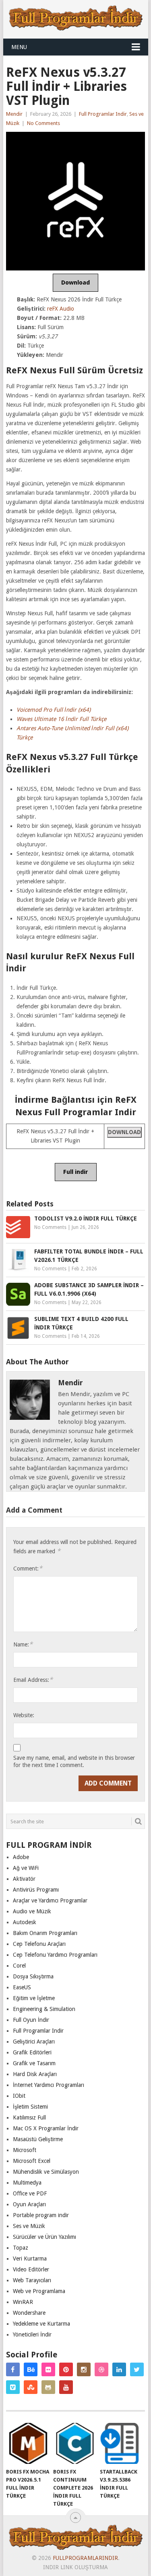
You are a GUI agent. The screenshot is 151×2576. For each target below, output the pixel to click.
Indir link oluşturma (75, 2567)
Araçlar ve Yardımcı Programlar (50, 1900)
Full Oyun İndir (31, 2020)
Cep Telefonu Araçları (39, 1944)
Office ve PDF (30, 2193)
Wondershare (29, 2313)
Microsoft (25, 2150)
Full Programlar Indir (103, 114)
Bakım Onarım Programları (45, 1933)
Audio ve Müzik (32, 1911)
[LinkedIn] (119, 2369)
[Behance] (31, 2369)
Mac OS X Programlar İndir (46, 2128)
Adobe (21, 1857)
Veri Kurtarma (30, 2259)
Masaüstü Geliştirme (38, 2139)
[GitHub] (48, 2387)
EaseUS (22, 1987)
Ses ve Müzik (29, 2226)
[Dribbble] (101, 2369)
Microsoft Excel (32, 2161)
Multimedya (27, 2183)
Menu (19, 47)
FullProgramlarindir (85, 2558)
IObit (19, 2096)
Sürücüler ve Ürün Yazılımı (44, 2237)
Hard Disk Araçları (35, 2074)
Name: (23, 1644)
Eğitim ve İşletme (34, 1998)
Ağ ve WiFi (26, 1868)
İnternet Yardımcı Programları (49, 2085)
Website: (24, 1715)
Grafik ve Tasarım (34, 2063)
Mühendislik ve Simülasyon (46, 2172)
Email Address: (33, 1680)
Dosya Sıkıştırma (33, 1976)
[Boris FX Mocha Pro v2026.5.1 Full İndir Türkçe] (28, 2443)
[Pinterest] (66, 2369)
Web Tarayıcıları (32, 2280)
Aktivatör (24, 1879)
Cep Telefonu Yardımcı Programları (55, 1955)
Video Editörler (31, 2269)
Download (75, 283)
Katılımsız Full (29, 2117)
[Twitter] (137, 2369)
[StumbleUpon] (31, 2387)
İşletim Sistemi (30, 2107)
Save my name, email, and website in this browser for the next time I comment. (74, 1761)
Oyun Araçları (29, 2204)
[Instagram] (84, 2369)
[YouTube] (66, 2387)
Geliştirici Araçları (34, 2042)
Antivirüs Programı (36, 1890)
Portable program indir (41, 2215)
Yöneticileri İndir (32, 2334)
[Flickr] (48, 2369)
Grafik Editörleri (32, 2052)
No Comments (43, 123)
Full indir (76, 1172)
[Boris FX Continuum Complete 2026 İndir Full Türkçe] (75, 2443)
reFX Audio (61, 309)
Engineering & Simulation (44, 2009)
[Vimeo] (13, 2387)
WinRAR (23, 2302)
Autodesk (25, 1922)
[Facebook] (13, 2369)
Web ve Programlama (39, 2291)
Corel (19, 1966)
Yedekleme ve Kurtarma (41, 2324)
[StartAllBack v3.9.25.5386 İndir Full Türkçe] (122, 2443)
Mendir (14, 114)
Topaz (21, 2248)
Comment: (28, 1568)
